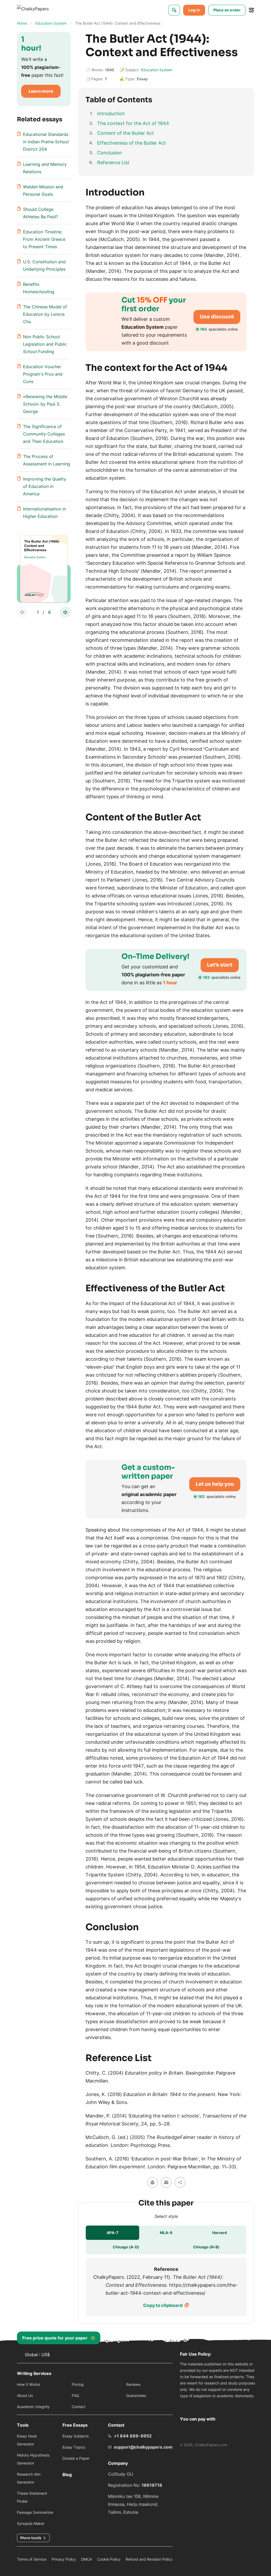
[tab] (112, 2233)
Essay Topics (74, 2447)
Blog (67, 2475)
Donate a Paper (76, 2458)
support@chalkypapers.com (143, 2447)
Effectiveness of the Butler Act (132, 143)
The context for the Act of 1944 (133, 123)
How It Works (28, 2384)
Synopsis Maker (31, 2523)
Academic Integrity (33, 2407)
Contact (79, 2407)
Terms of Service (32, 2559)
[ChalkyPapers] (39, 10)
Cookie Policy (109, 2559)
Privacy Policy (64, 2559)
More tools (31, 2538)
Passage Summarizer (35, 2512)
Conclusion (110, 153)
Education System (157, 70)
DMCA (86, 2559)
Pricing (78, 2384)
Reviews (133, 2384)
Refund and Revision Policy (149, 2559)
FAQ (75, 2395)
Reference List (113, 163)
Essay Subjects (76, 2436)
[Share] (180, 2182)
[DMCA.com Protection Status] (186, 2406)
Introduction (111, 114)
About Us (25, 2395)
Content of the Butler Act (126, 133)
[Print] (152, 2182)
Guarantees (136, 2395)
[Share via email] (166, 2182)
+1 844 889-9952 (133, 2436)
